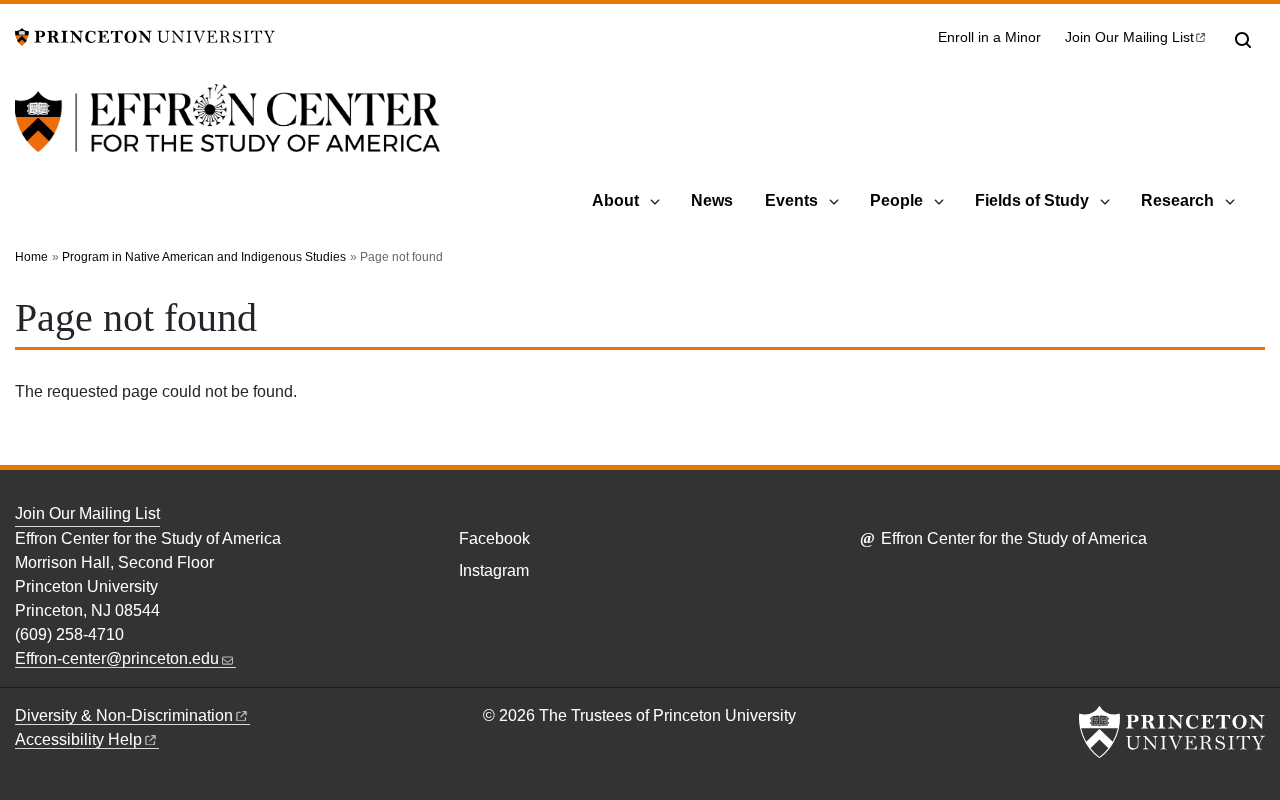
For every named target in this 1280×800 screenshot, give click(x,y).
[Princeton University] (145, 35)
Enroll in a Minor (989, 37)
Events (791, 200)
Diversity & (124, 715)
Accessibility (78, 739)
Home (31, 257)
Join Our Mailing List (87, 513)
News (712, 200)
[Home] (227, 130)
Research (1177, 200)
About (615, 200)
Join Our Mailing (1129, 37)
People (896, 200)
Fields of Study (1032, 200)
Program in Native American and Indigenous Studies (204, 257)
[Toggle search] (1243, 40)
